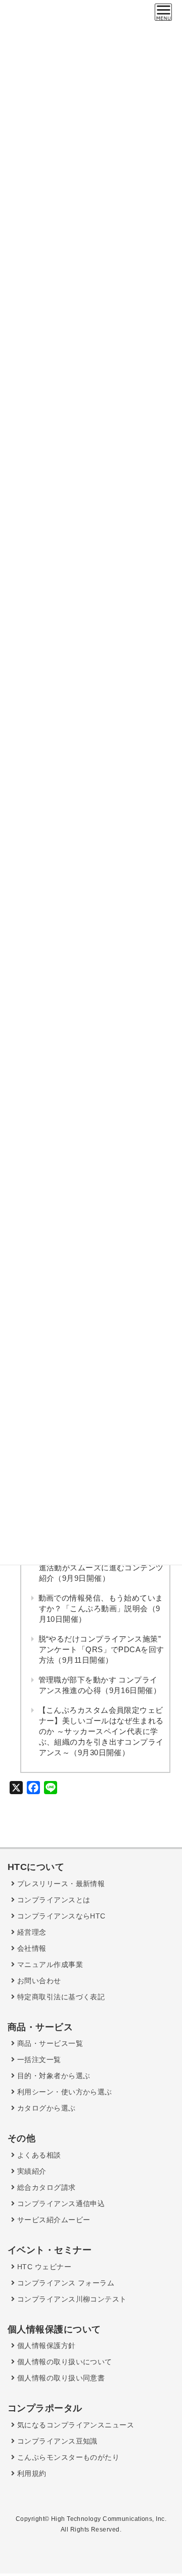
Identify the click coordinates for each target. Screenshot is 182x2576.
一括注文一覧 (38, 2059)
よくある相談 (38, 2155)
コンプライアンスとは (52, 1900)
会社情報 (30, 1948)
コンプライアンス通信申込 (60, 2204)
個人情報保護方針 (45, 2346)
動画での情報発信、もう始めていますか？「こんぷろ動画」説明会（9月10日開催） (101, 1608)
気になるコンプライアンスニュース (74, 2425)
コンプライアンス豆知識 (56, 2441)
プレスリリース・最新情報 (60, 1884)
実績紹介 (30, 2171)
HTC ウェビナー (43, 2267)
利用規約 (30, 2473)
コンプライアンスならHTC (60, 1916)
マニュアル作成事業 (49, 1964)
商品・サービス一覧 (49, 2043)
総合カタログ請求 (45, 2187)
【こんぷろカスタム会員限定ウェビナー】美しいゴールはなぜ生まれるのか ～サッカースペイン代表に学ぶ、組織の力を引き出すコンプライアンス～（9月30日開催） (101, 1731)
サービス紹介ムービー (52, 2220)
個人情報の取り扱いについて (63, 2362)
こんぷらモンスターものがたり (67, 2457)
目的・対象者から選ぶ (52, 2076)
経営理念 (30, 1932)
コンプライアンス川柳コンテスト (71, 2299)
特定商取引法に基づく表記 (60, 1997)
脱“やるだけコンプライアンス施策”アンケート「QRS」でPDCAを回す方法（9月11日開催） (101, 1649)
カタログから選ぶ (45, 2108)
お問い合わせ (38, 1981)
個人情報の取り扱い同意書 (60, 2378)
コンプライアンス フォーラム (64, 2283)
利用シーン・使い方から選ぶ (63, 2092)
